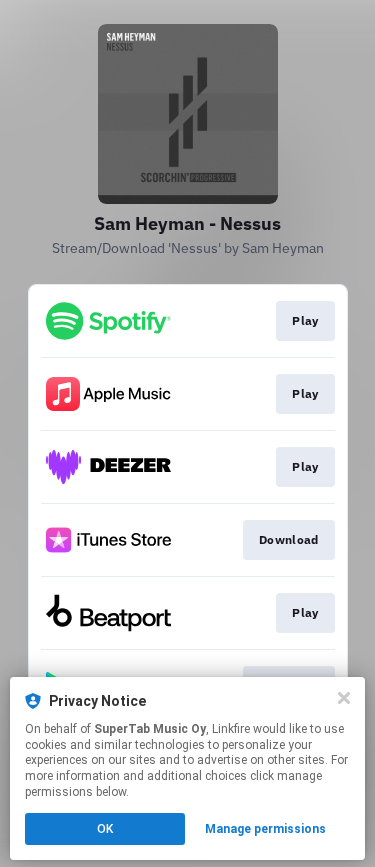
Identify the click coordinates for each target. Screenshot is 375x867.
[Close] (344, 698)
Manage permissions (265, 829)
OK (105, 829)
